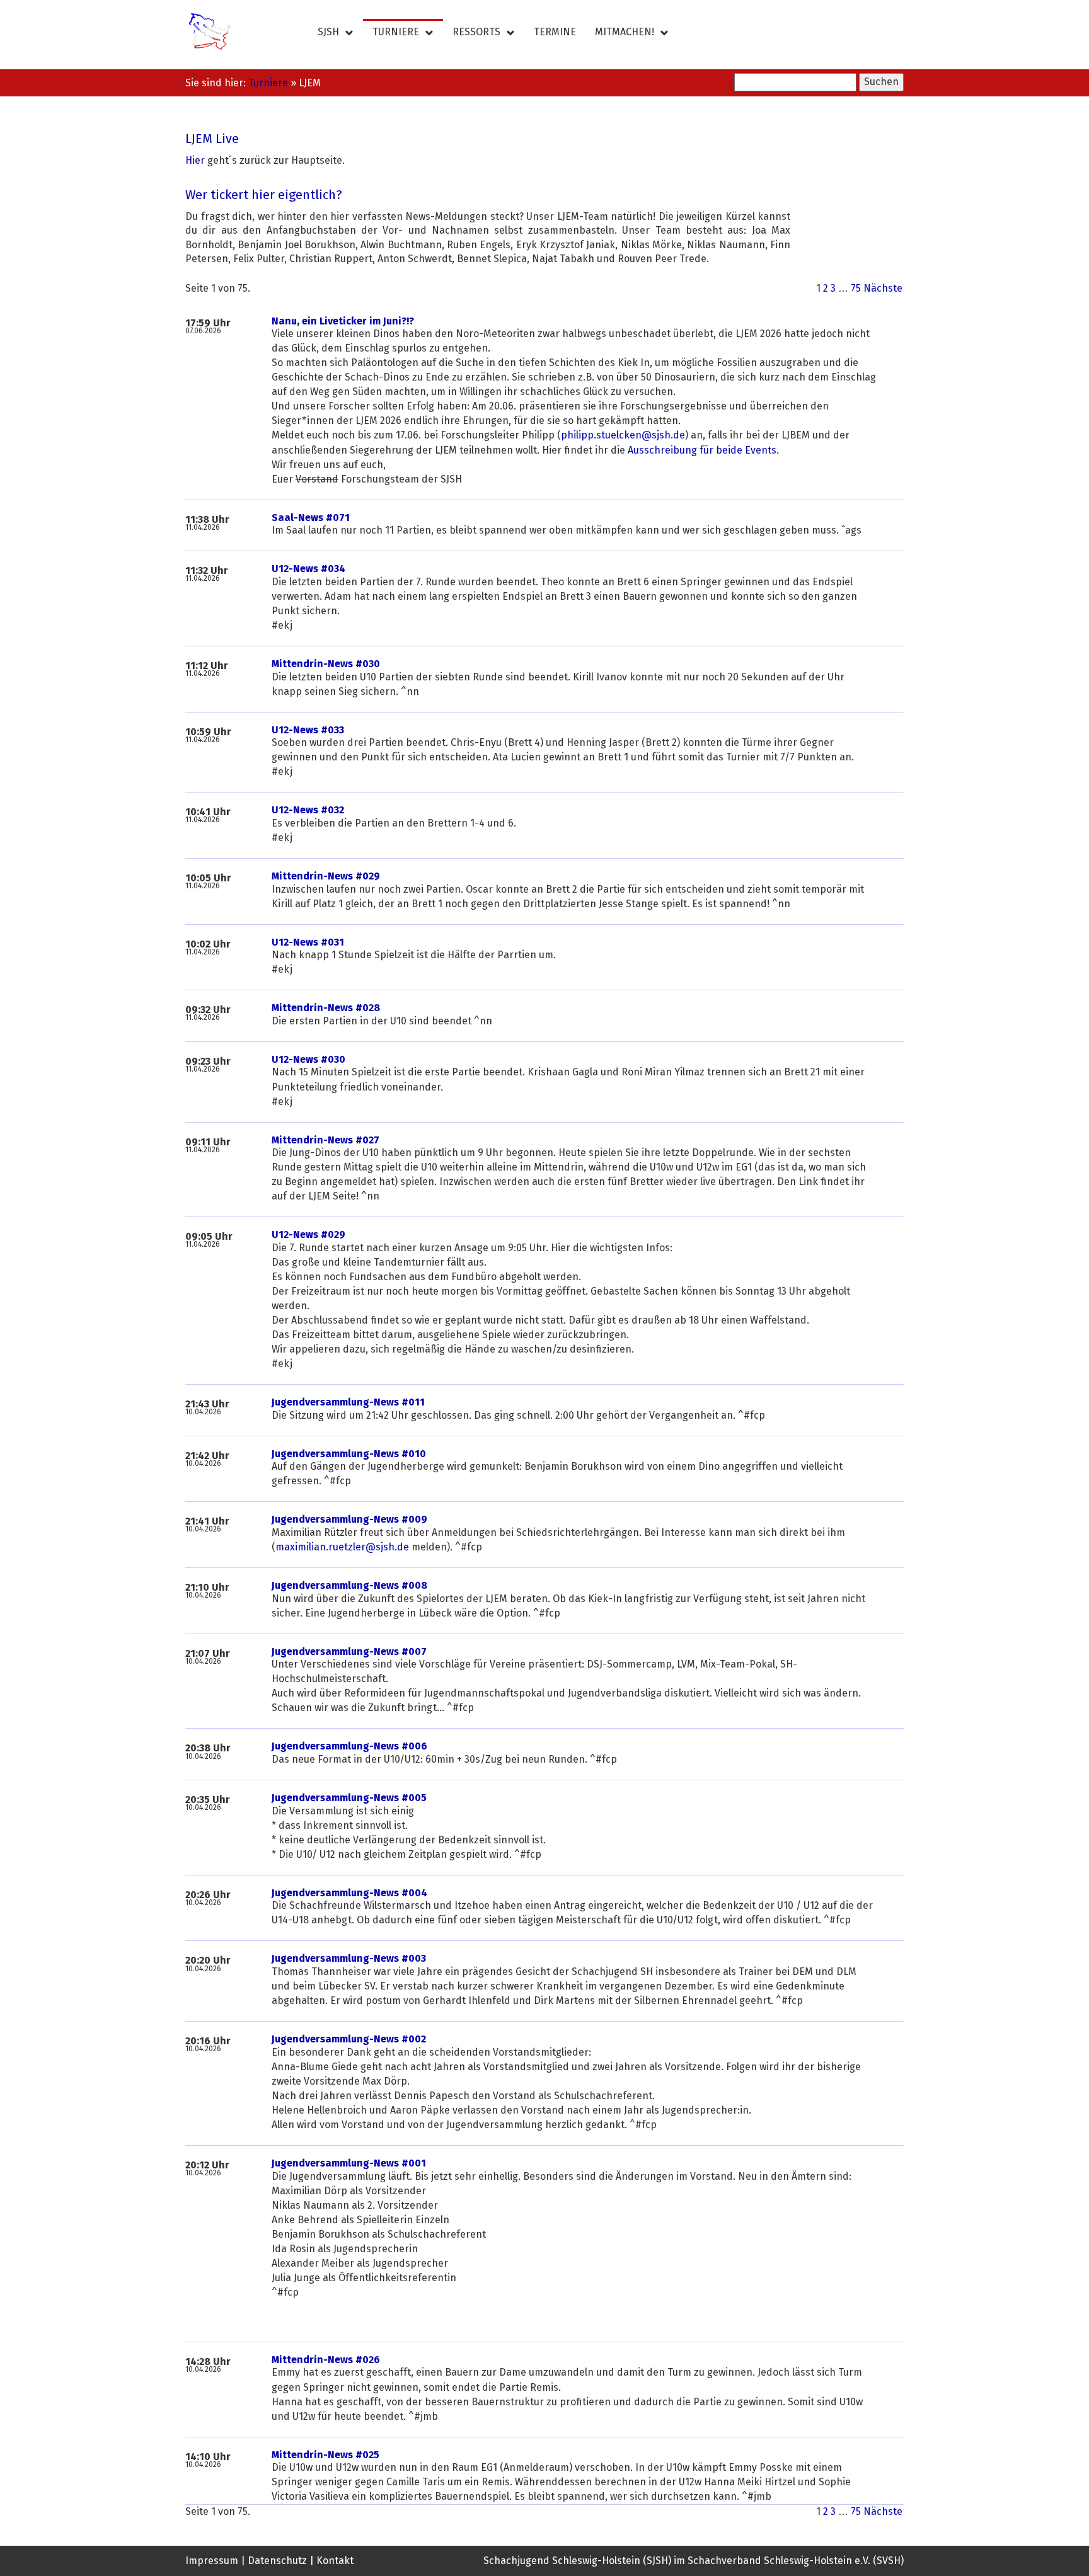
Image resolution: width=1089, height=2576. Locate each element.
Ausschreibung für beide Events (702, 450)
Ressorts (476, 32)
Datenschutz (277, 2561)
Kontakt (335, 2561)
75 (856, 289)
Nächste (883, 289)
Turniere (396, 32)
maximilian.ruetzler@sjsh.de (342, 1547)
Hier (195, 161)
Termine (555, 32)
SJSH (328, 32)
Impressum (212, 2561)
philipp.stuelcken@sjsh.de (623, 435)
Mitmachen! (625, 32)
